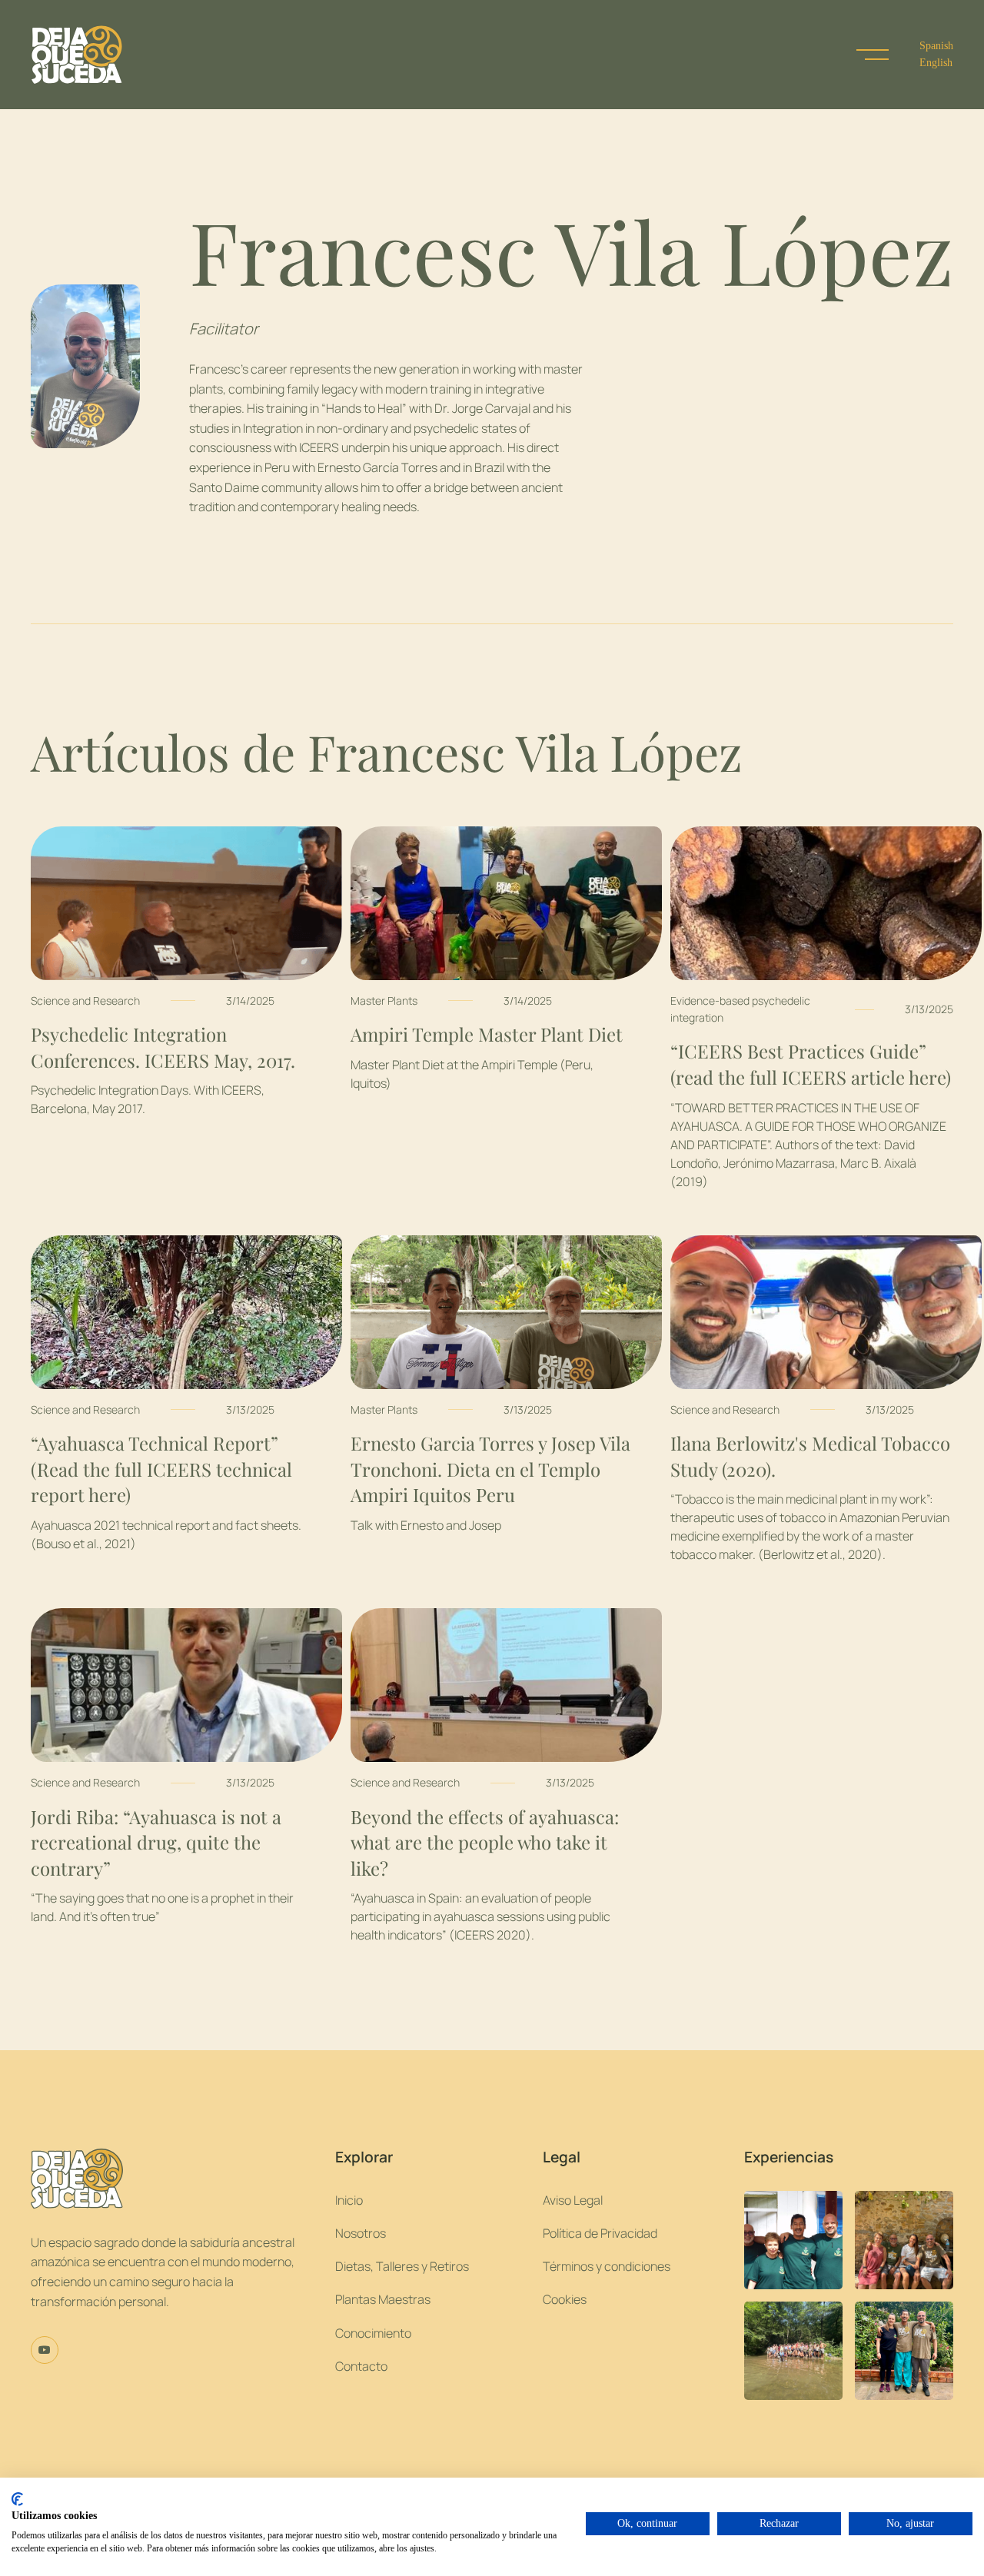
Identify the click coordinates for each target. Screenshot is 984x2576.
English (936, 63)
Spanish (936, 46)
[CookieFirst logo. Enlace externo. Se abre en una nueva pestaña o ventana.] (17, 2499)
